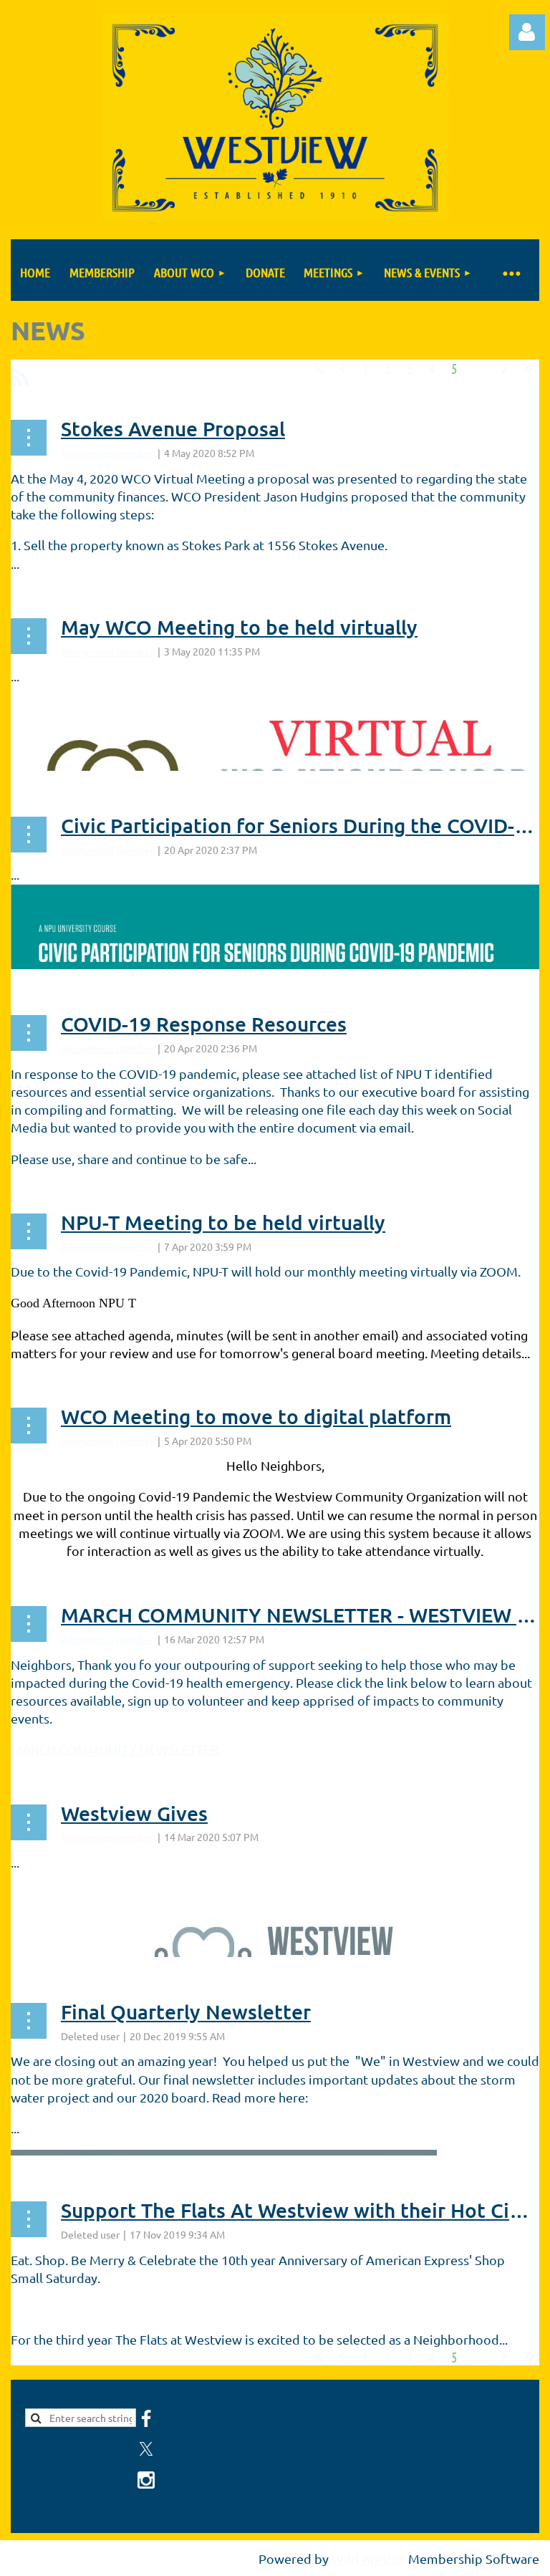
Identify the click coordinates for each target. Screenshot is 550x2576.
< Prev (342, 368)
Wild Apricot (368, 2558)
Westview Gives (134, 1813)
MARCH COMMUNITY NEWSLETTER (115, 1749)
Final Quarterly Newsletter (186, 2012)
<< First (318, 368)
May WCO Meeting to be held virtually (239, 627)
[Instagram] (146, 2480)
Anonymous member (107, 453)
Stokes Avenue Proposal (173, 428)
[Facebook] (146, 2418)
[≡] (511, 273)
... (479, 368)
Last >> (529, 368)
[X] (146, 2449)
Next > (504, 368)
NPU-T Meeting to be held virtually (223, 1222)
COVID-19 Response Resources (204, 1024)
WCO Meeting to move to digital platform (256, 1416)
